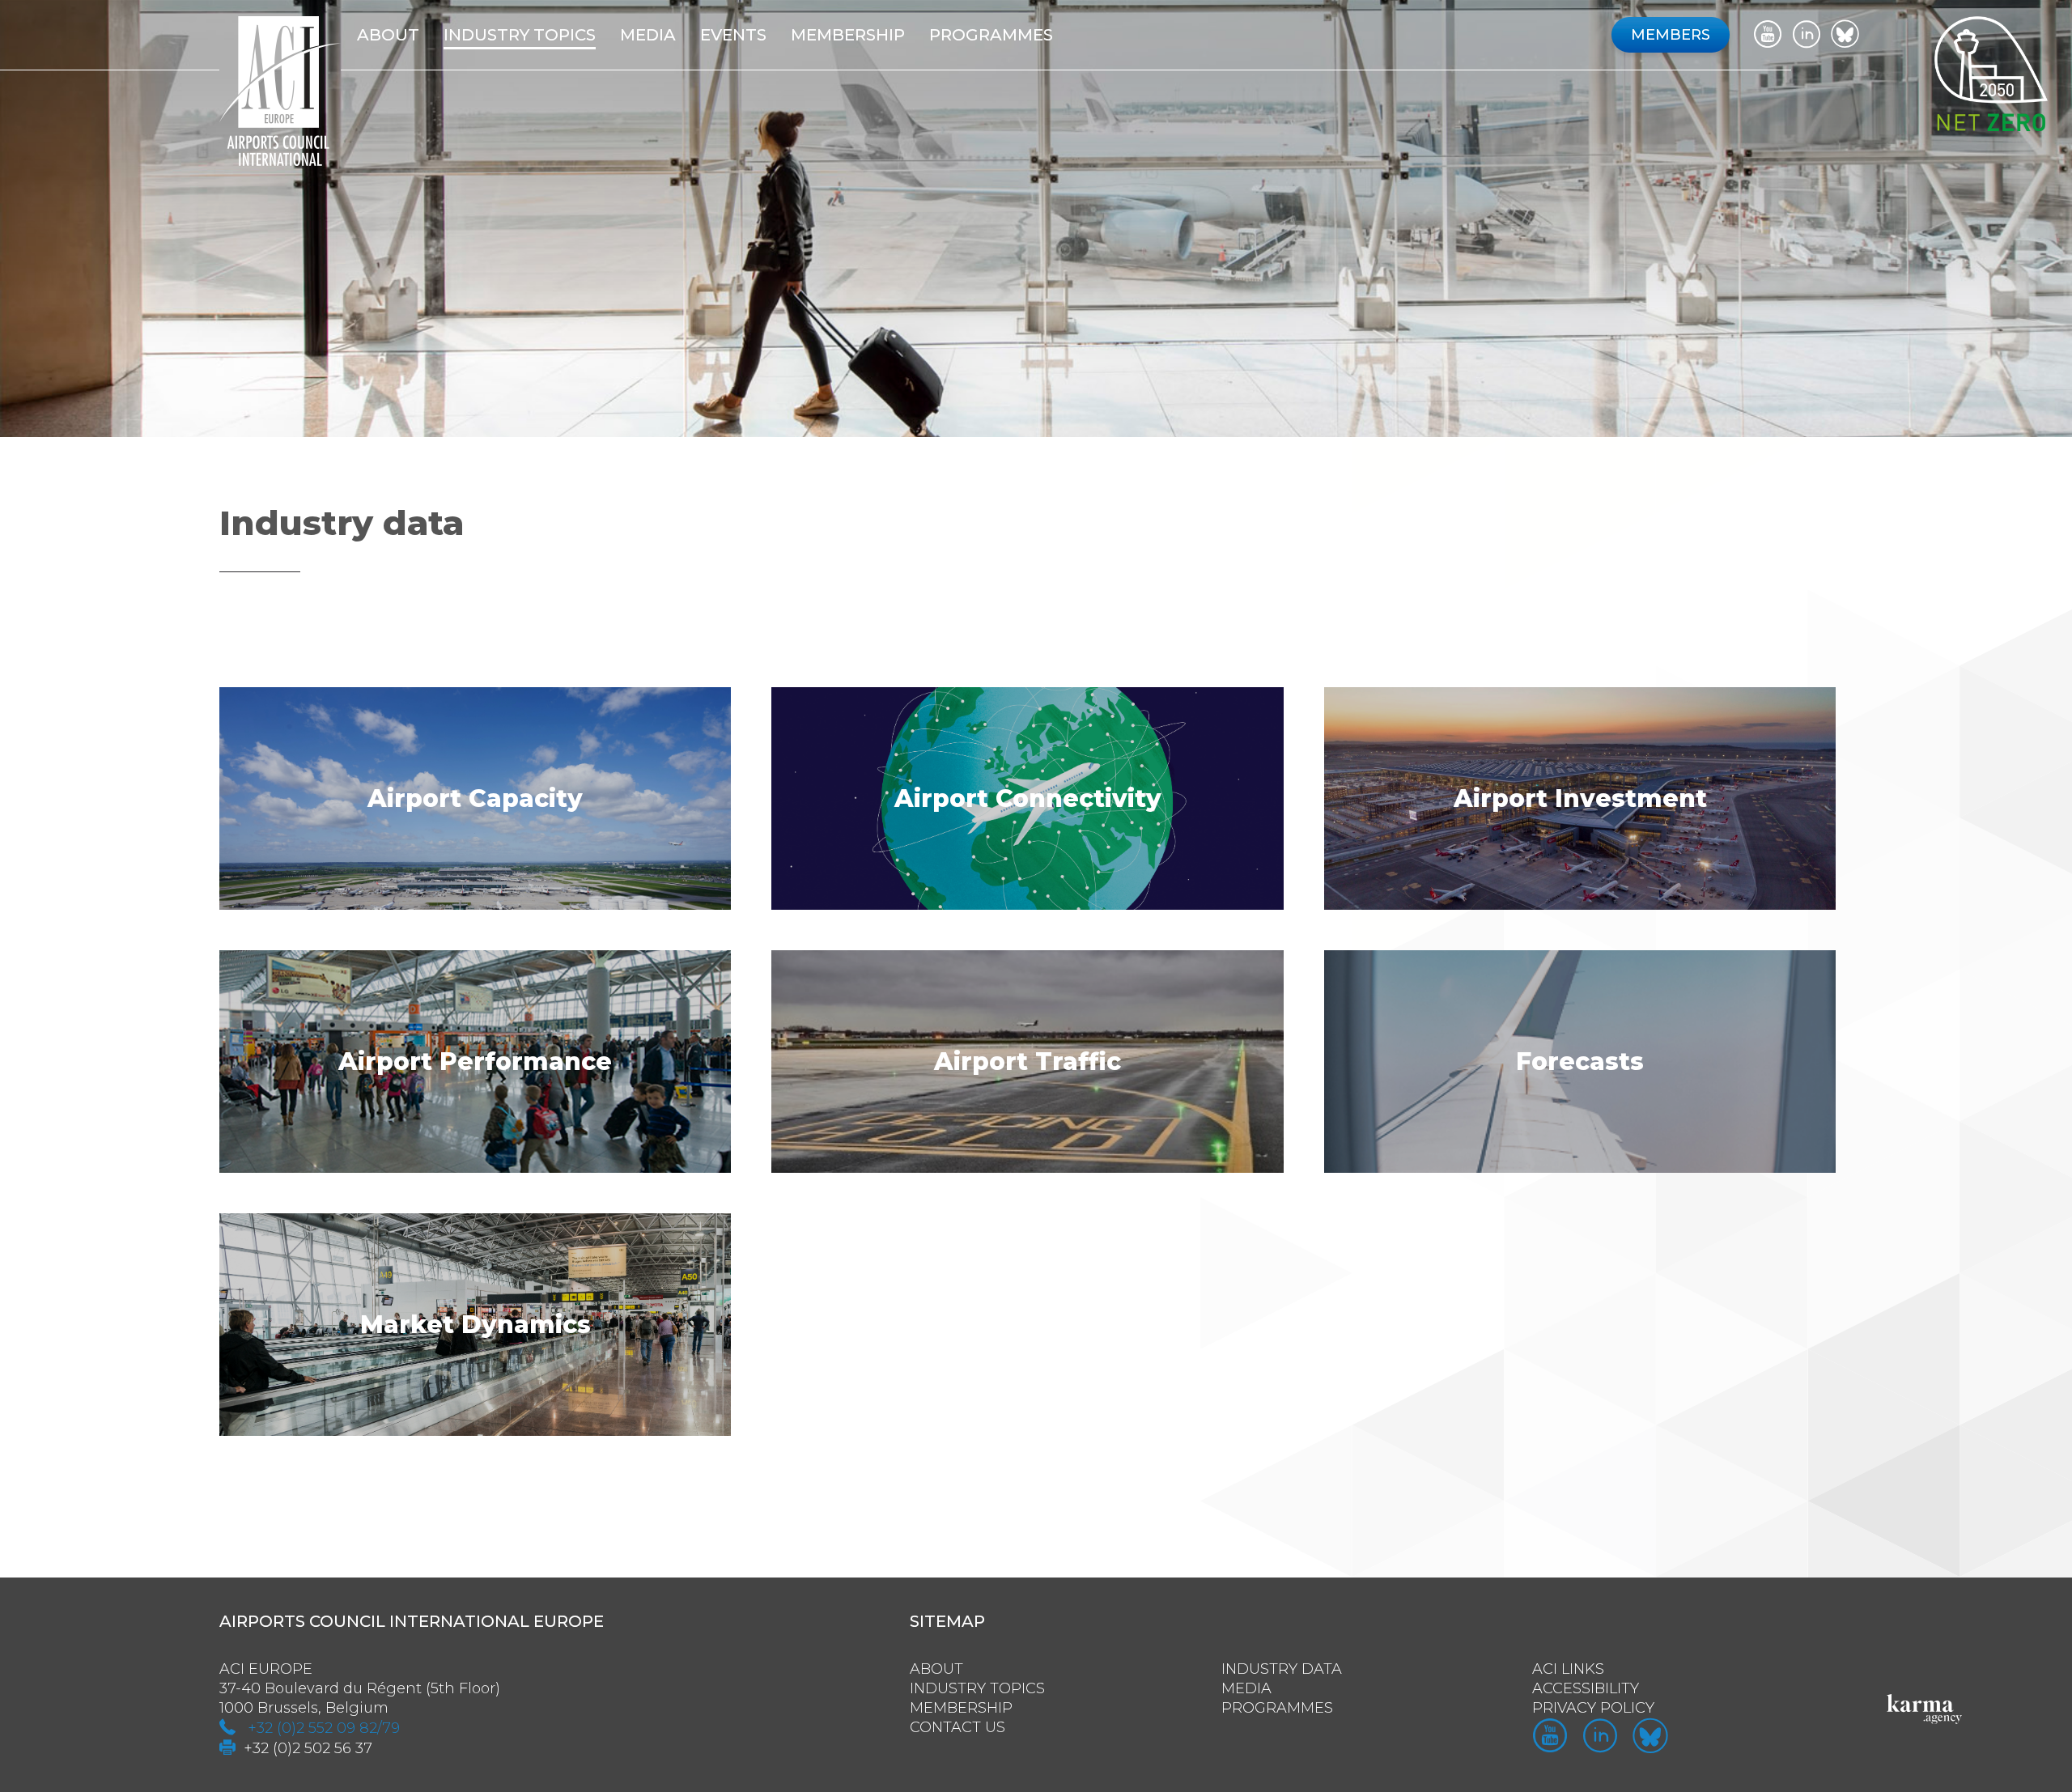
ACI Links (1568, 1669)
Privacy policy (1593, 1708)
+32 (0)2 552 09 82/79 (324, 1728)
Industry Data (1282, 1669)
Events (733, 35)
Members (1671, 35)
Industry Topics (977, 1688)
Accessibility (1586, 1688)
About (388, 35)
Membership (961, 1708)
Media (648, 35)
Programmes (991, 35)
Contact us (957, 1727)
